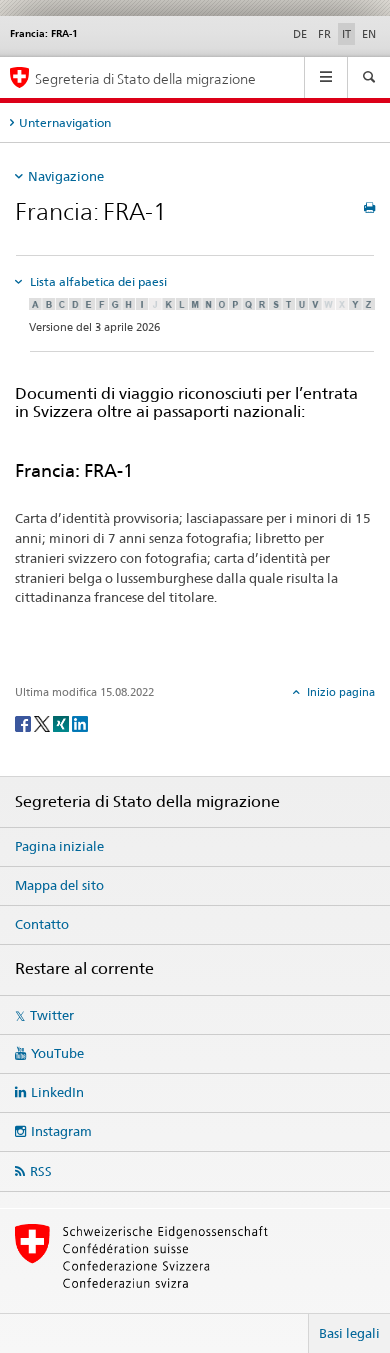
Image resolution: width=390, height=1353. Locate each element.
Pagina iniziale (59, 846)
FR (324, 34)
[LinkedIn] (80, 722)
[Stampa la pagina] (369, 207)
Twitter (52, 1015)
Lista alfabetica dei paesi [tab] (97, 281)
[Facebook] (24, 722)
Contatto (42, 924)
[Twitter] (43, 722)
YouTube (57, 1053)
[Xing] (62, 722)
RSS (41, 1171)
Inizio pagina (339, 692)
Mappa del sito (59, 885)
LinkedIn (57, 1092)
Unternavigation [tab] (65, 122)
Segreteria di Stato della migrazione (145, 78)
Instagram (61, 1131)
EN (369, 34)
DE (300, 34)
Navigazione (66, 176)
